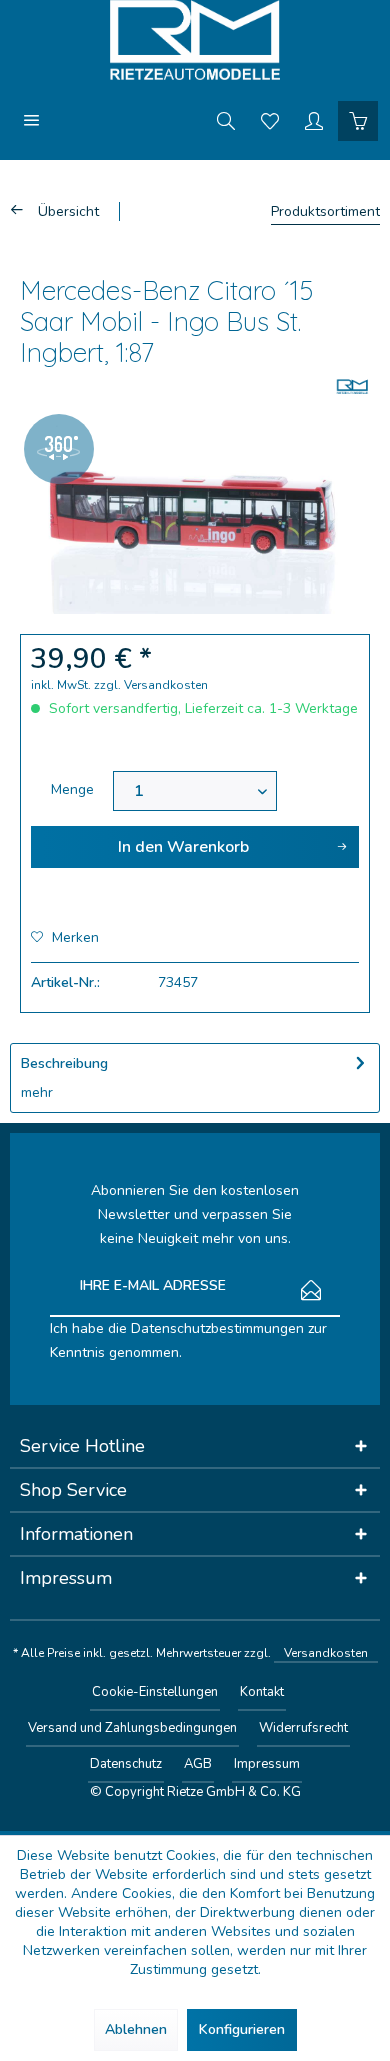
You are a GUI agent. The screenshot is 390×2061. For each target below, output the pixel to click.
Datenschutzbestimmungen (217, 1328)
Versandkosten (326, 1653)
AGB (198, 1764)
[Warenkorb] (358, 120)
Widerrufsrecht (303, 1728)
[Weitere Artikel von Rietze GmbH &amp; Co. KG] (352, 386)
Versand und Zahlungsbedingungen (132, 1728)
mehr (37, 1092)
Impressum (267, 1764)
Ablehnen (136, 2029)
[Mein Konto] (314, 120)
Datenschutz (126, 1764)
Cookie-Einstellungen (155, 1692)
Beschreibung (64, 1063)
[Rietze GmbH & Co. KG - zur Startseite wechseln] (195, 40)
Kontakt (262, 1692)
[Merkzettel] (270, 120)
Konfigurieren (242, 2029)
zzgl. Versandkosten (151, 685)
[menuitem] (32, 120)
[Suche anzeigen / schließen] (226, 120)
